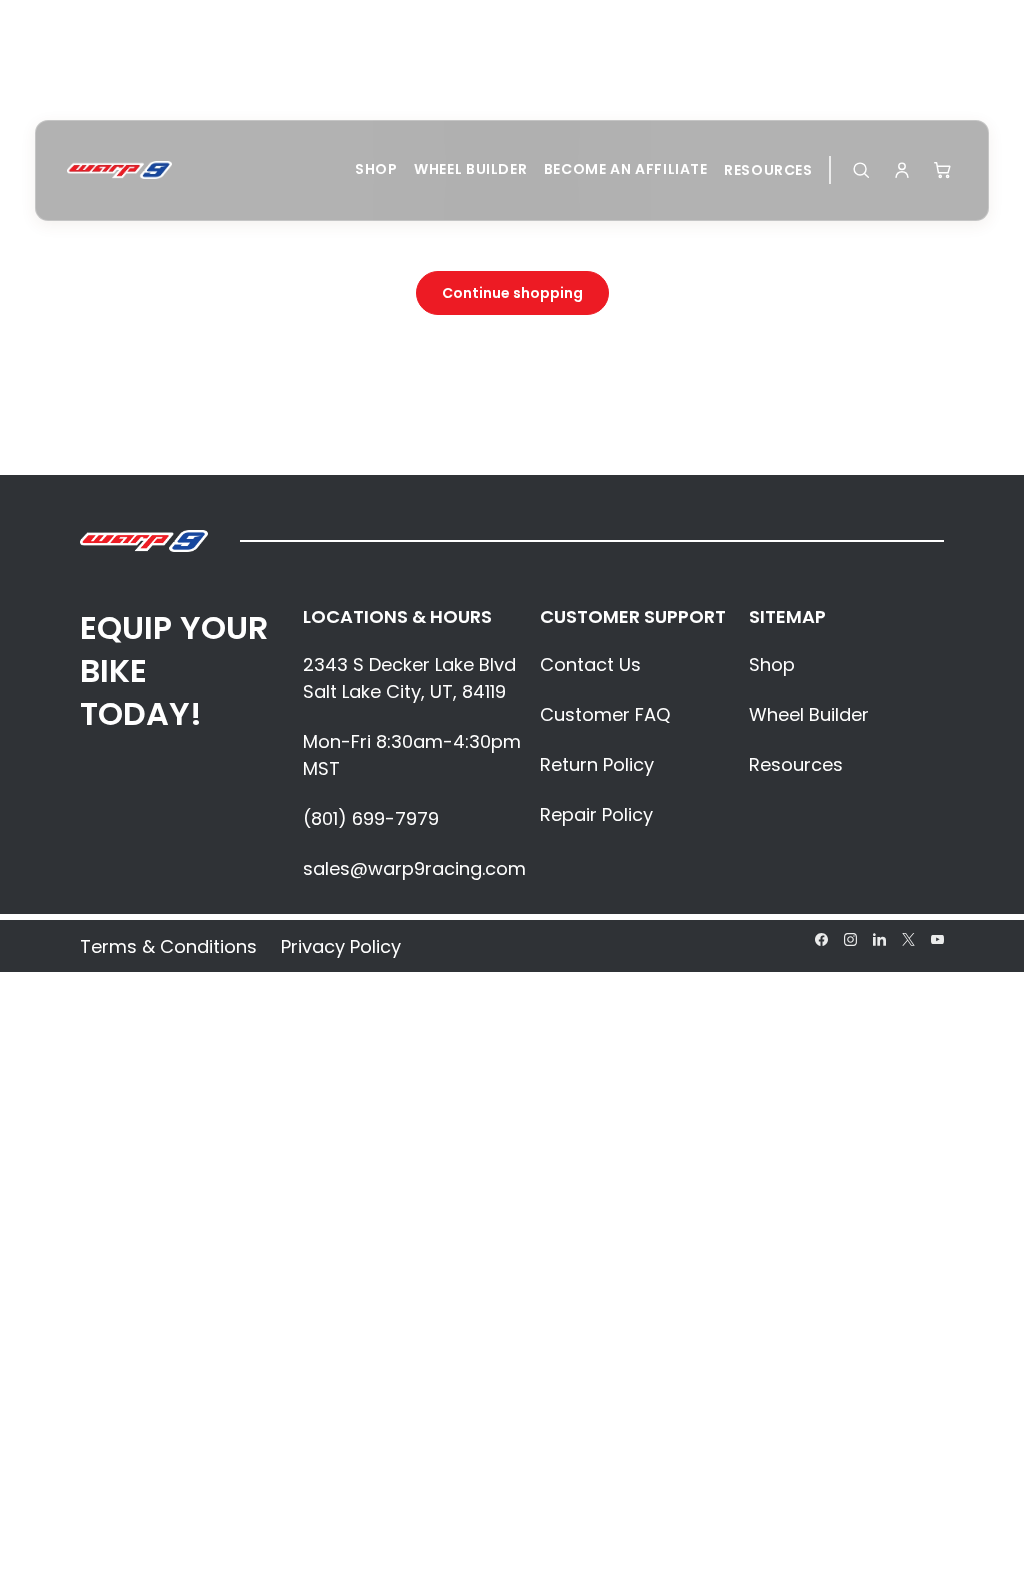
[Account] (902, 170)
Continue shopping (512, 293)
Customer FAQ (605, 714)
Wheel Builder (470, 169)
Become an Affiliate (626, 169)
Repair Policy (596, 814)
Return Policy (597, 764)
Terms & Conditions (168, 946)
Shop (376, 169)
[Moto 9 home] (119, 170)
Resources (768, 170)
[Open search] (861, 170)
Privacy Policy (341, 946)
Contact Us (590, 664)
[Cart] (943, 170)
